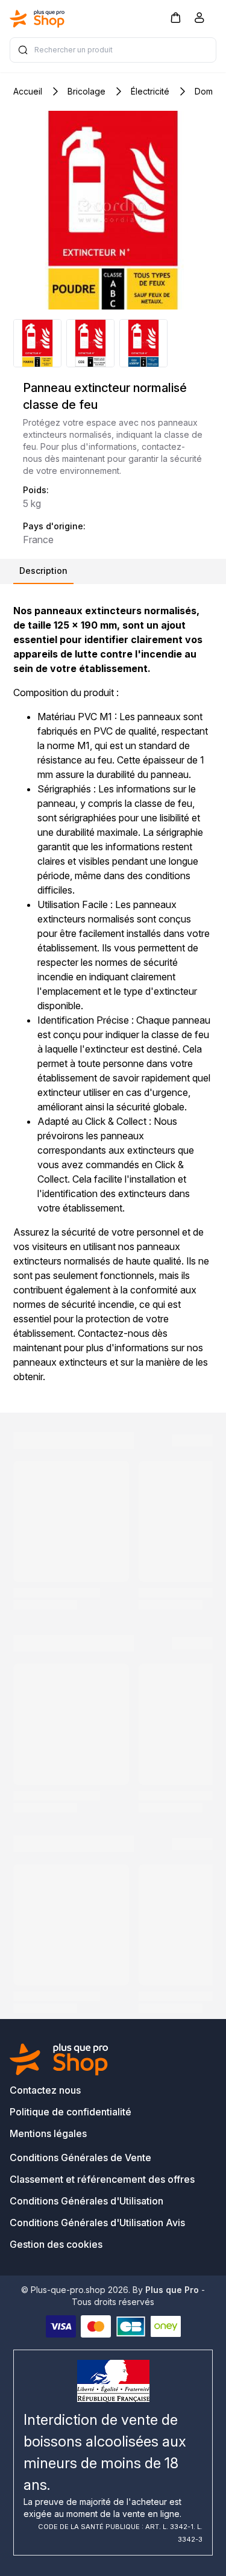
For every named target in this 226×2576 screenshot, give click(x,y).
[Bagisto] (37, 19)
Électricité (150, 91)
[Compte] (199, 20)
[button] (175, 17)
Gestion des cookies (56, 2244)
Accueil (28, 91)
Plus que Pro (172, 2290)
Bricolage (86, 91)
